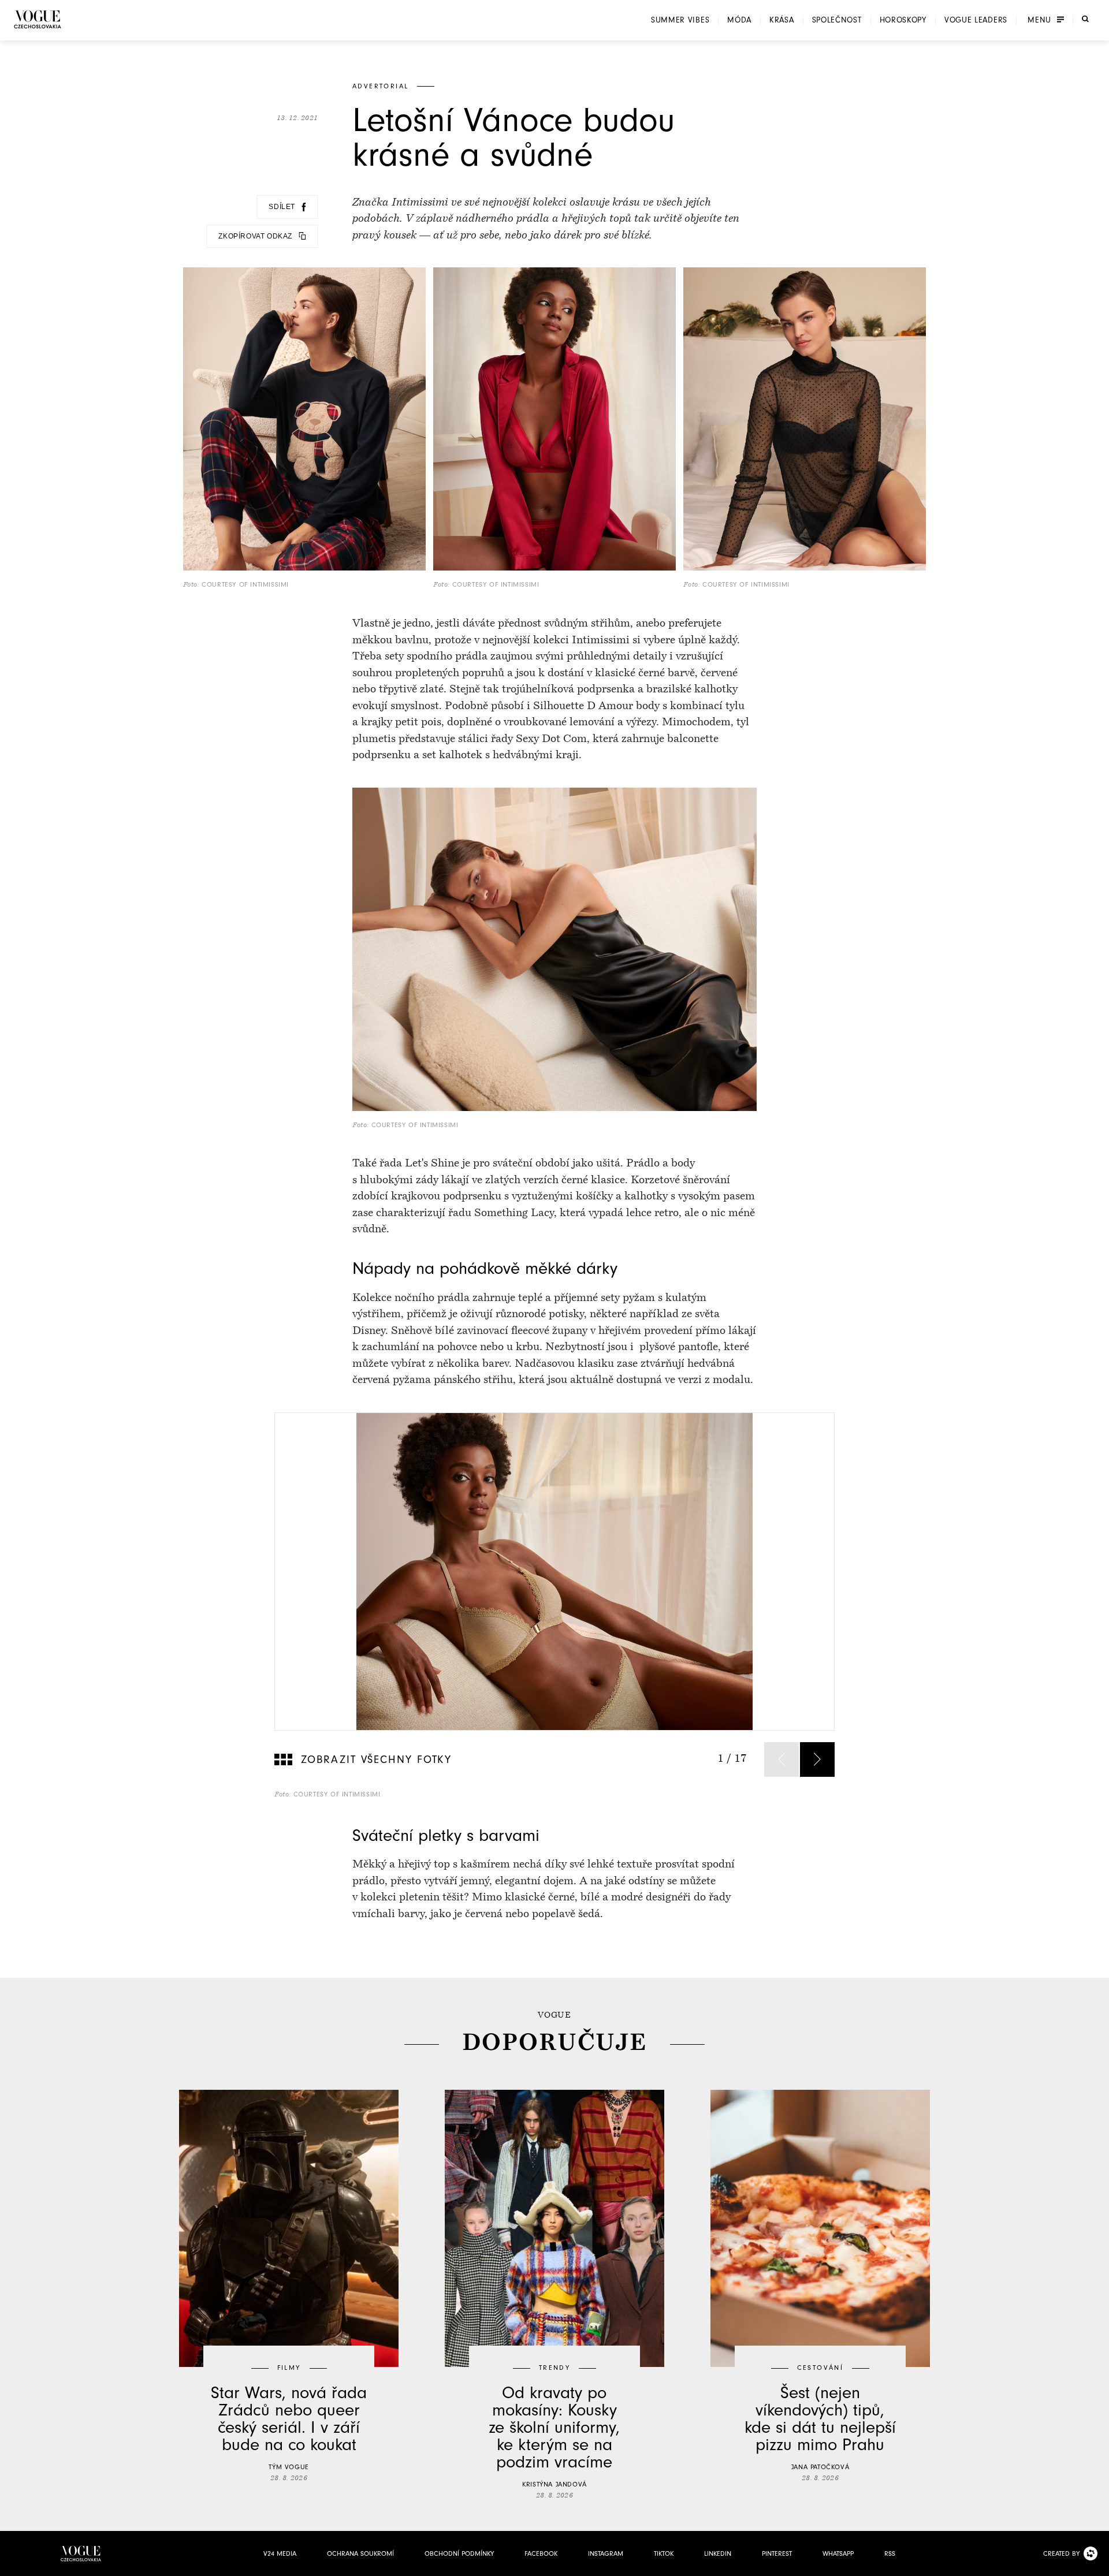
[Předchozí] (781, 1759)
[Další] (817, 1759)
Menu (1039, 20)
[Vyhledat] (1085, 19)
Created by (1061, 2553)
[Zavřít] (1097, 2564)
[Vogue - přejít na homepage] (38, 19)
